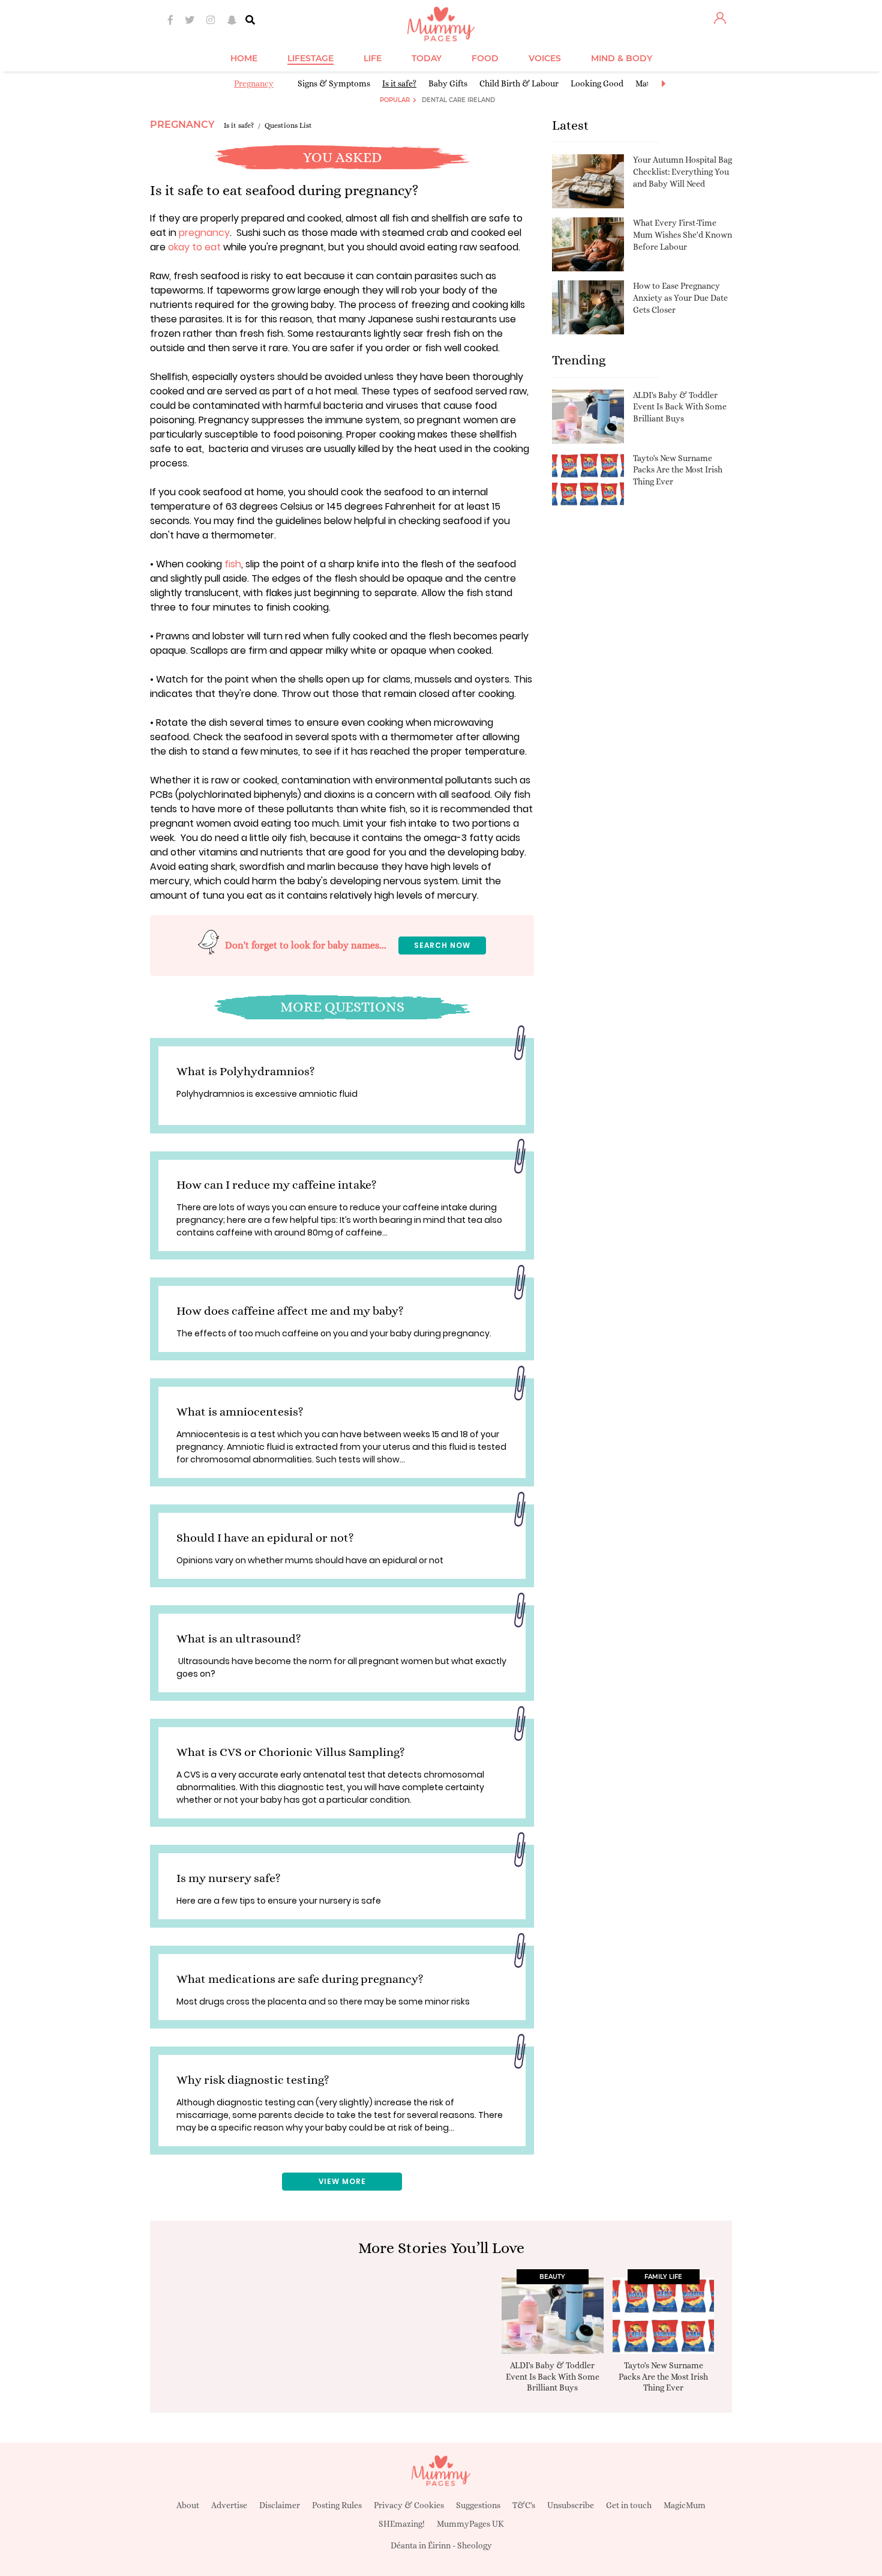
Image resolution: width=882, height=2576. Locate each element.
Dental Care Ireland (458, 100)
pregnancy (204, 233)
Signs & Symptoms (334, 83)
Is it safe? (399, 83)
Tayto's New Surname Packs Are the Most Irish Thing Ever (678, 470)
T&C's (524, 2505)
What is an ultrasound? (239, 1639)
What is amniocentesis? (240, 1412)
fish (233, 564)
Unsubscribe (571, 2505)
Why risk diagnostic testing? (253, 2080)
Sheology (475, 2545)
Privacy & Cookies (409, 2505)
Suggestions (478, 2505)
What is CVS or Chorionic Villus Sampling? (291, 1752)
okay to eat (194, 247)
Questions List (288, 125)
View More (342, 2181)
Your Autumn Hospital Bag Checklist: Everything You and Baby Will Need (682, 171)
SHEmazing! (402, 2524)
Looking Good (597, 83)
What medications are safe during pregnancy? (300, 1979)
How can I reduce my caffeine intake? (277, 1185)
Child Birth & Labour (519, 83)
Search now (442, 945)
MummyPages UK (470, 2524)
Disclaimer (280, 2505)
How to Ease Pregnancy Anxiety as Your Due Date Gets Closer (680, 297)
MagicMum (685, 2505)
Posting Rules (337, 2505)
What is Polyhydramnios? (246, 1071)
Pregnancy (254, 83)
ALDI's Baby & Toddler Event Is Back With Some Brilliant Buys (680, 407)
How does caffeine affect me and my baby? (290, 1311)
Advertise (229, 2505)
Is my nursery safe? (229, 1878)
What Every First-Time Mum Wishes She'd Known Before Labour (682, 234)
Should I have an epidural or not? (265, 1538)
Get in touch (629, 2505)
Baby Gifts (448, 83)
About (188, 2505)
